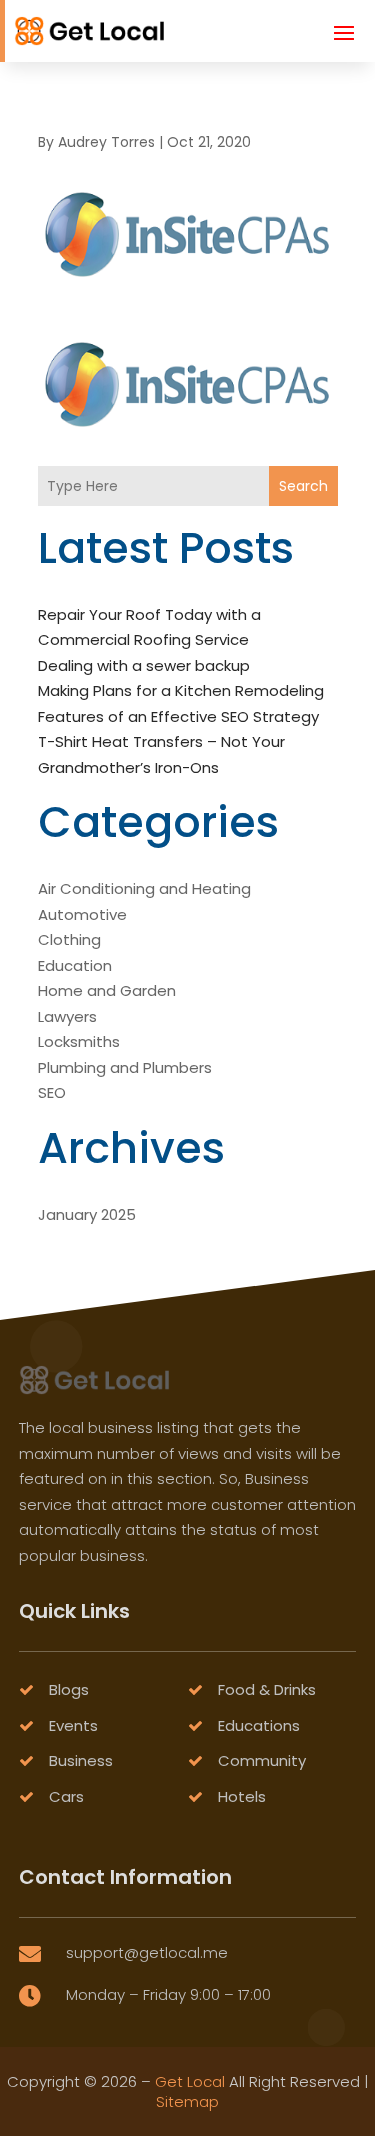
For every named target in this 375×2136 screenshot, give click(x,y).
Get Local (190, 2081)
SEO (52, 1092)
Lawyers (67, 1016)
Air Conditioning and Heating (144, 888)
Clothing (69, 939)
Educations (259, 1725)
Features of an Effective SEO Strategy (178, 716)
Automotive (82, 914)
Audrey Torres (106, 142)
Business (81, 1760)
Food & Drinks (267, 1689)
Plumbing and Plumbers (125, 1067)
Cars (66, 1796)
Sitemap (187, 2101)
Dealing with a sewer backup (144, 665)
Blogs (69, 1689)
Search (303, 486)
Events (73, 1725)
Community (262, 1760)
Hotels (242, 1796)
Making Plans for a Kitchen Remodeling (181, 690)
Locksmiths (79, 1041)
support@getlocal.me (147, 1952)
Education (75, 965)
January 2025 (87, 1214)
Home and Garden (107, 990)
